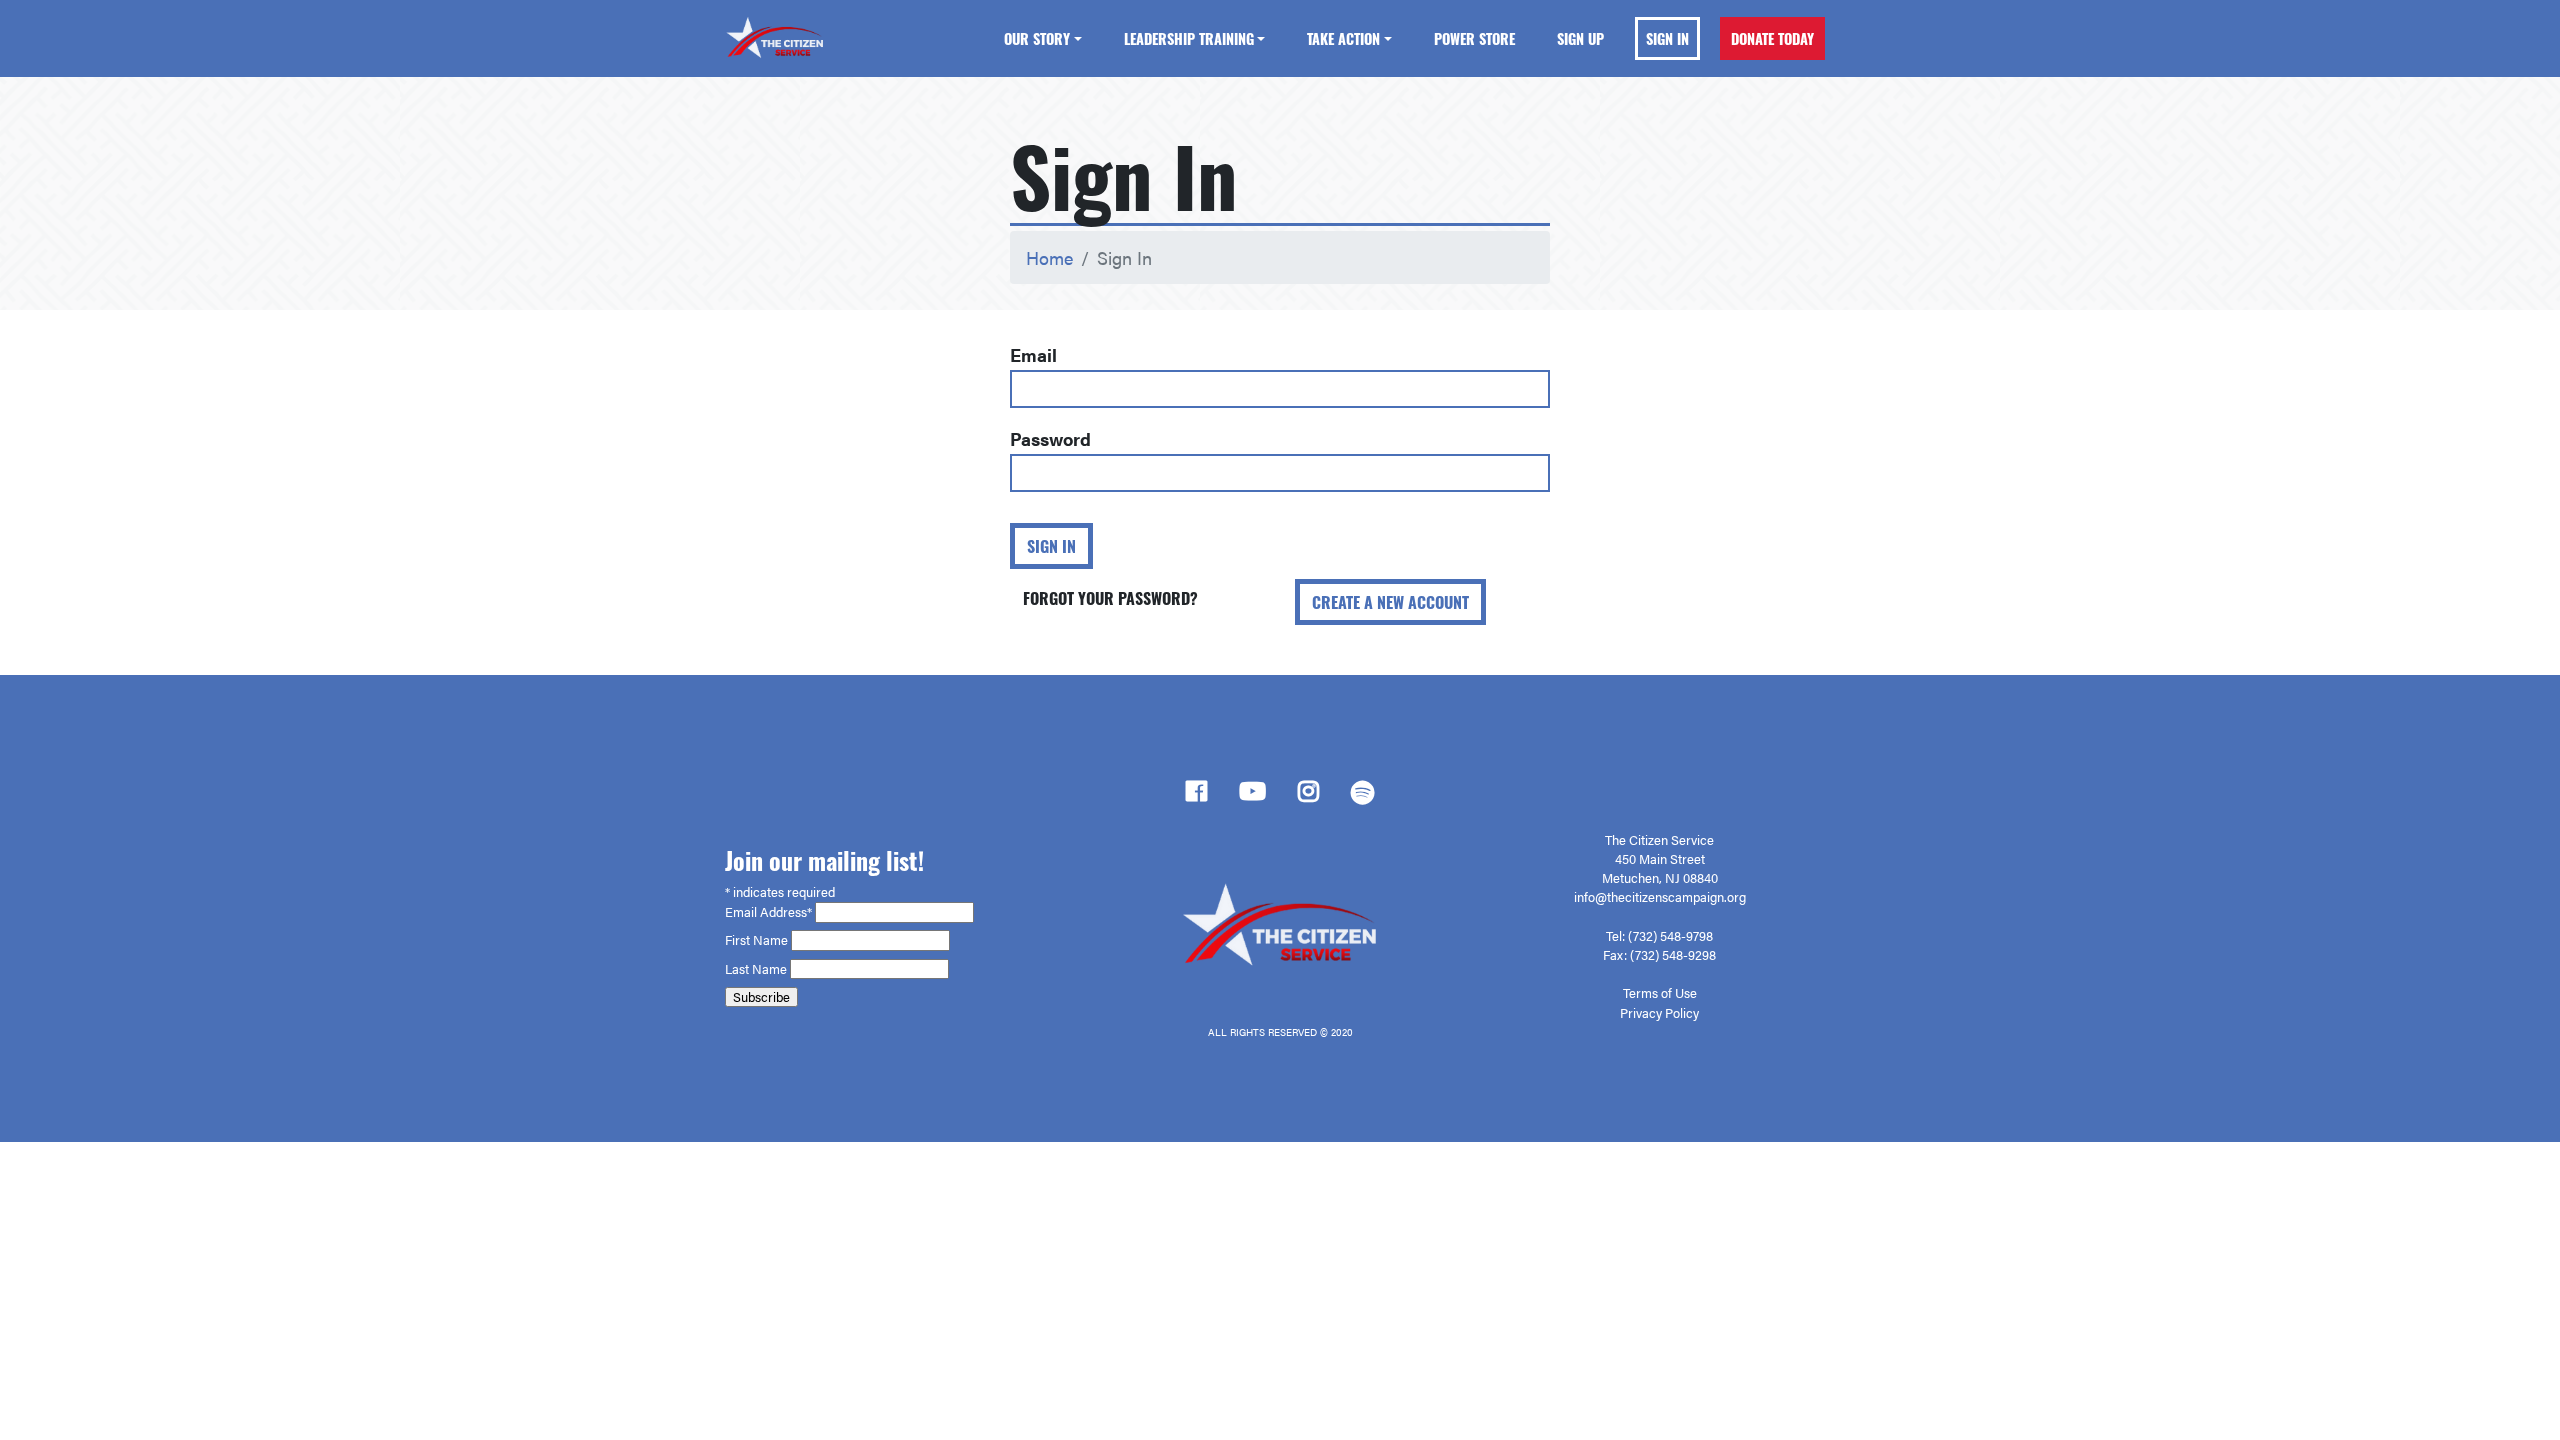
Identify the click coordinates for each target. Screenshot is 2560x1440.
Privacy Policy (1659, 1013)
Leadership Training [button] (1189, 38)
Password (1050, 438)
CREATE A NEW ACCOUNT (1390, 602)
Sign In (1667, 38)
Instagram (1308, 797)
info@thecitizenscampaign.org (1660, 897)
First (739, 940)
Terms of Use (1660, 993)
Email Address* (770, 912)
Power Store (1474, 38)
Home (1049, 257)
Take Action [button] (1343, 38)
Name (772, 940)
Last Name (757, 969)
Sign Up (1580, 38)
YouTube (1252, 797)
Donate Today (1772, 38)
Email (1033, 354)
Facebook (1196, 797)
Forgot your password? (1110, 598)
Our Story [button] (1037, 38)
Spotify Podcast (1362, 798)
